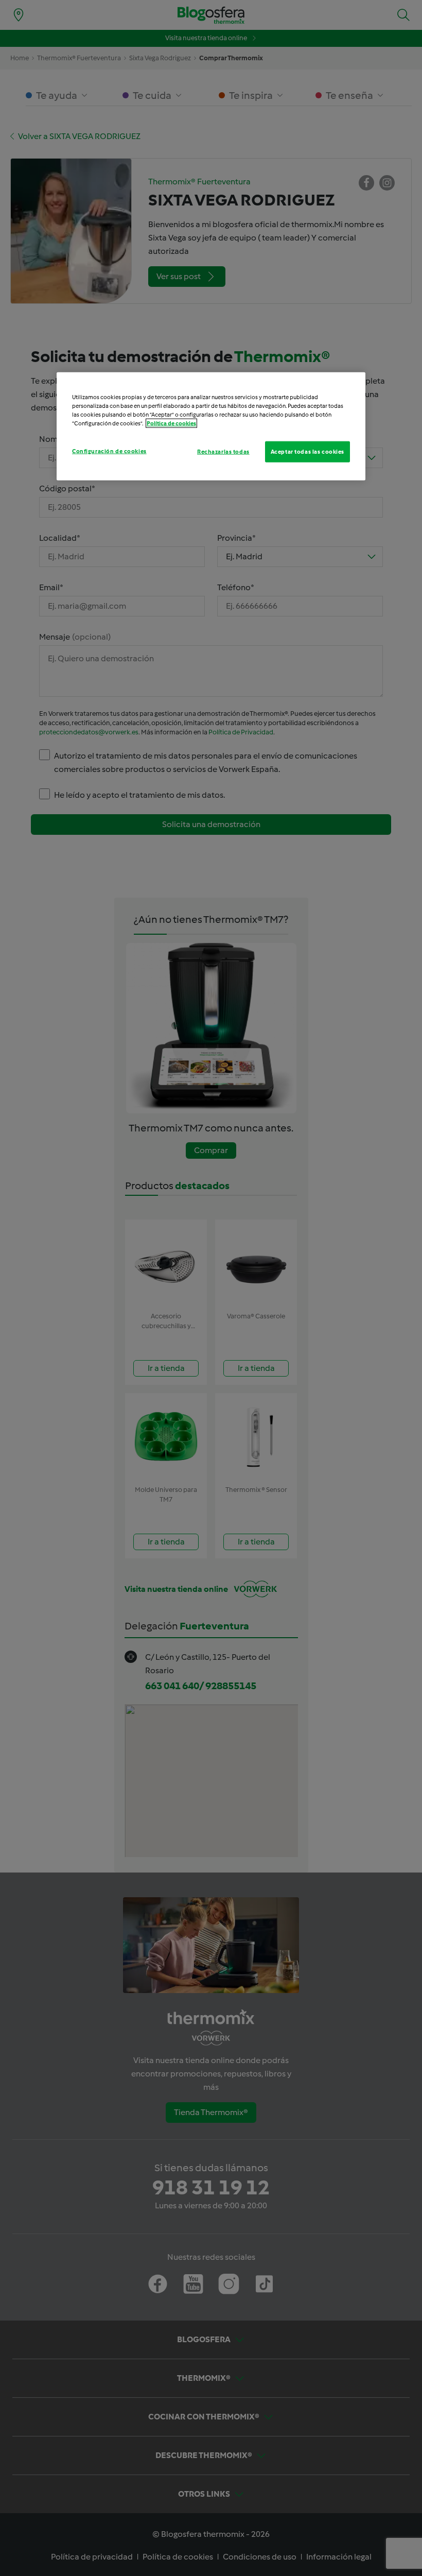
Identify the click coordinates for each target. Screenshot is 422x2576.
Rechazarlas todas (223, 451)
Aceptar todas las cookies (307, 451)
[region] (211, 426)
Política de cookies (171, 423)
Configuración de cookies (109, 451)
